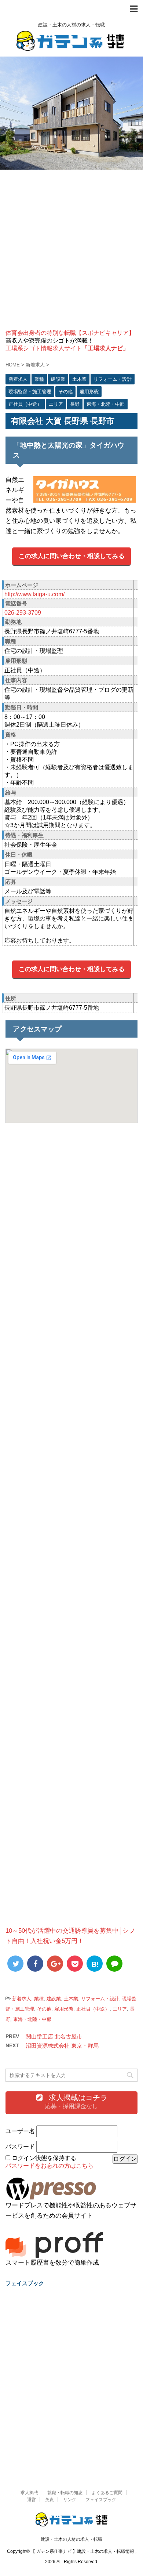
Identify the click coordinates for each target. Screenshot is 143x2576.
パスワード (20, 2147)
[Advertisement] (71, 250)
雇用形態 (64, 2009)
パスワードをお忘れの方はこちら (49, 2166)
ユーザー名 (20, 2131)
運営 (32, 2500)
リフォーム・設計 (100, 1999)
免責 (49, 2500)
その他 (44, 2009)
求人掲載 (29, 2493)
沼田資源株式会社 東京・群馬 (62, 2046)
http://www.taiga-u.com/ (34, 594)
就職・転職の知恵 (65, 2493)
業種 (39, 1999)
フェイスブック (101, 2500)
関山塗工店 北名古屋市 (54, 2036)
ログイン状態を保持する (44, 2158)
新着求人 (22, 1999)
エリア (120, 2009)
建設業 (54, 1999)
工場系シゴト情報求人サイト (67, 348)
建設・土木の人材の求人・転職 (71, 2539)
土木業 (71, 1999)
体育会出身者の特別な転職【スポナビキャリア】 (70, 333)
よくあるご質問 (107, 2493)
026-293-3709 (23, 613)
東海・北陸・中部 (32, 2019)
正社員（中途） (93, 2009)
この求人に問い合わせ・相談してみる (72, 556)
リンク (70, 2500)
